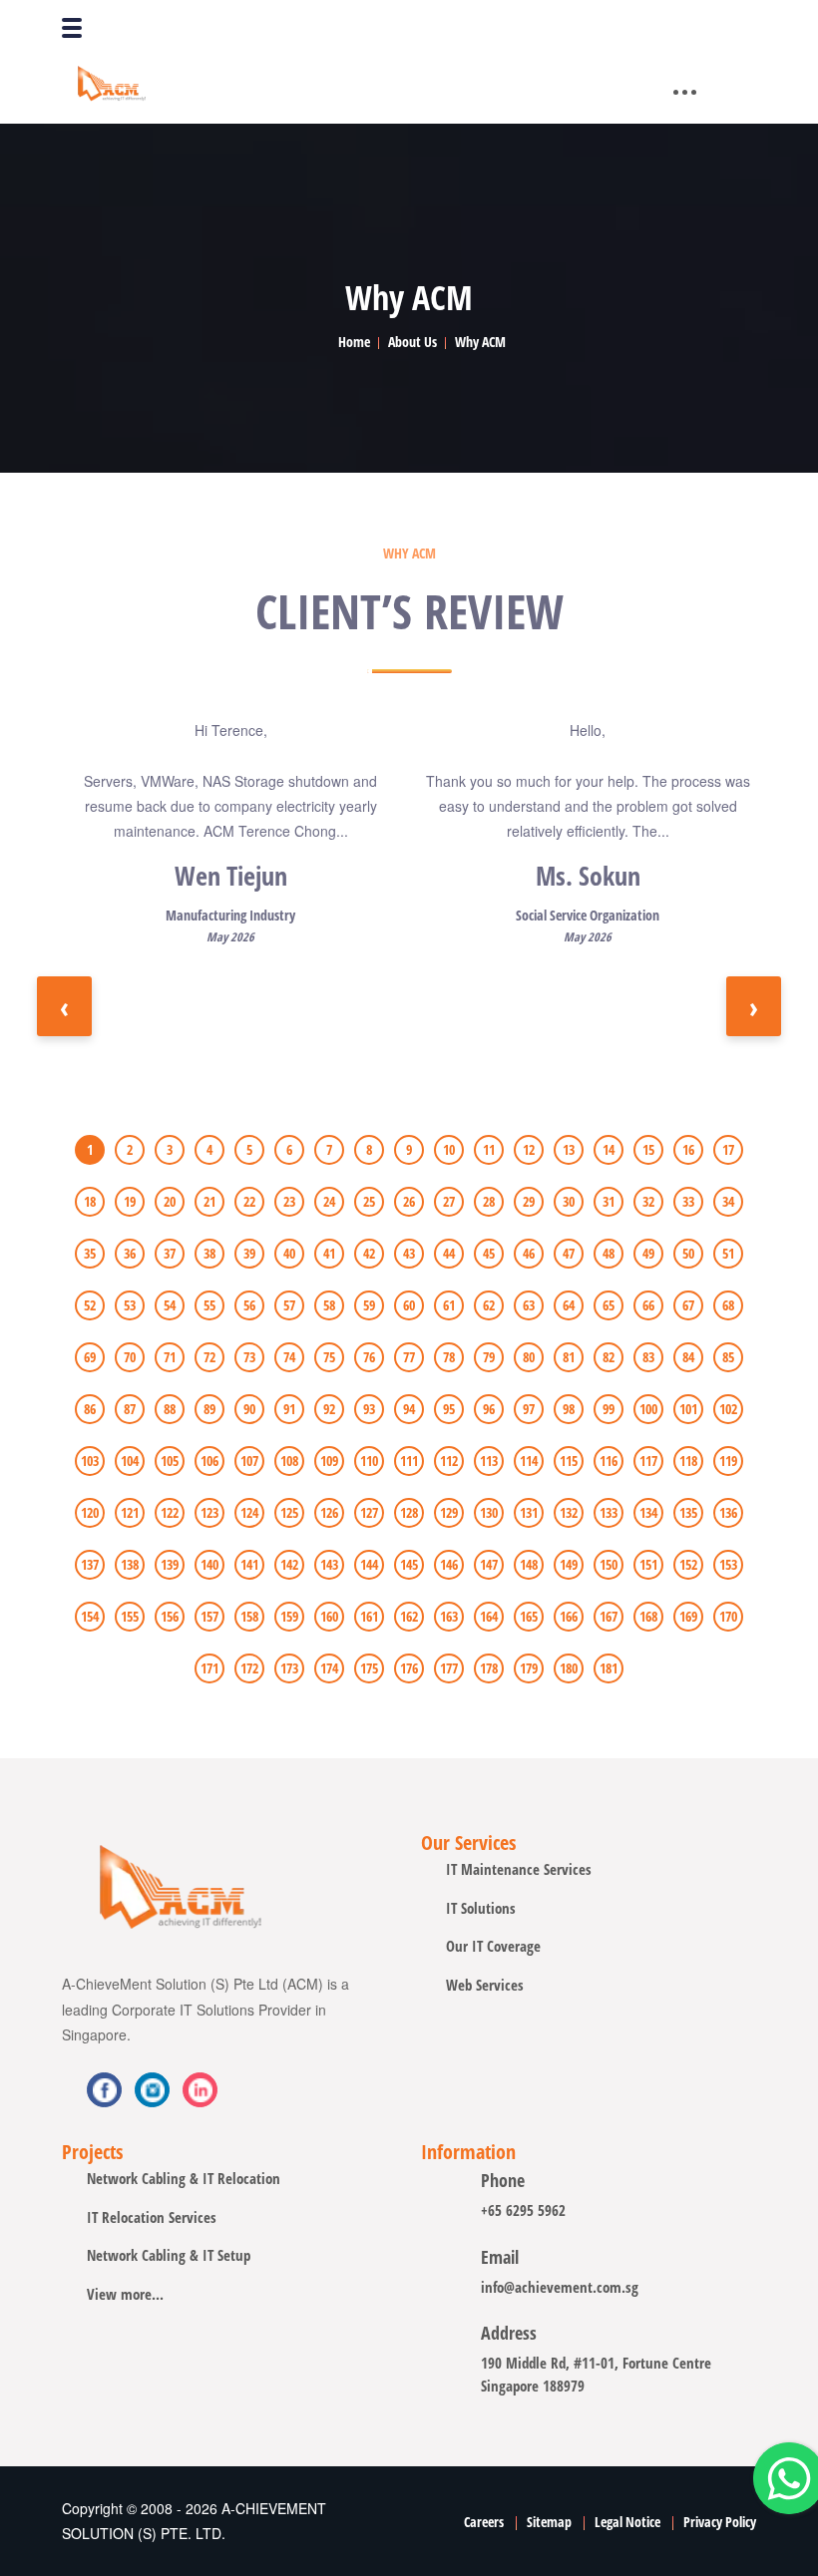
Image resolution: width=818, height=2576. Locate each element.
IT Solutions (481, 1908)
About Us (412, 342)
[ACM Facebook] (104, 2090)
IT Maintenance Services (519, 1869)
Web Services (485, 1985)
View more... (125, 2294)
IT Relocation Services (152, 2217)
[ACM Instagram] (200, 2090)
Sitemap (549, 2522)
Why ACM (480, 342)
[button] (90, 1144)
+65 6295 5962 (523, 2210)
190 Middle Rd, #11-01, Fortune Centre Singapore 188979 (596, 2374)
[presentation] (64, 1006)
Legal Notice (627, 2522)
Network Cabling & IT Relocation (184, 2178)
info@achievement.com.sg (560, 2287)
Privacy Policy (720, 2522)
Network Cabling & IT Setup (169, 2255)
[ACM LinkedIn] (152, 2090)
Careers (484, 2522)
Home (354, 342)
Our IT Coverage (493, 1946)
